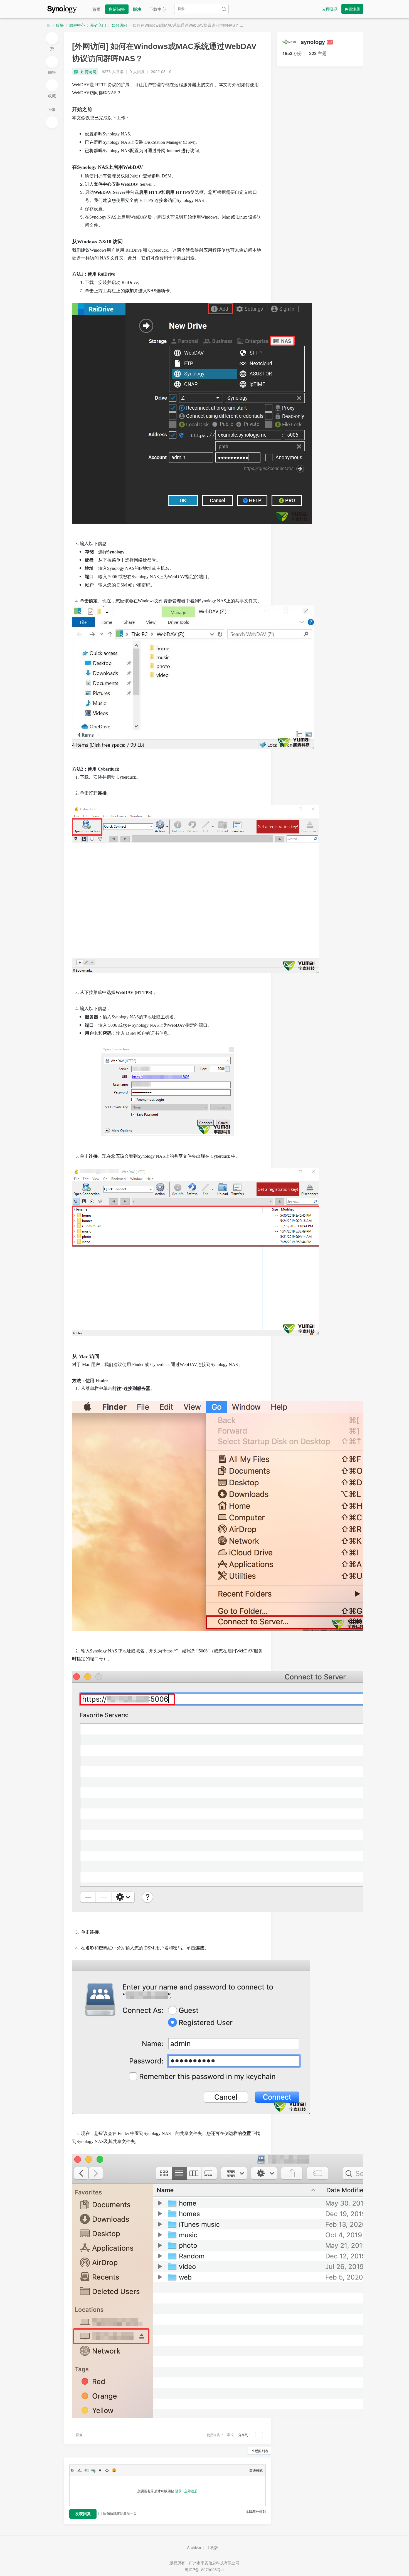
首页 (97, 9)
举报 (230, 2435)
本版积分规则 (256, 2511)
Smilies (114, 2470)
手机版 (212, 2547)
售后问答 (117, 9)
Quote (100, 2470)
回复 (79, 2435)
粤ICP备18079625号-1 (204, 2570)
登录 (178, 2491)
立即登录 (330, 9)
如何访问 (119, 25)
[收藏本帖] (52, 85)
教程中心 (77, 25)
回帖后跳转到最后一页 (120, 2513)
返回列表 (262, 2451)
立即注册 (191, 2491)
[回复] (52, 62)
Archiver (194, 2547)
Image (86, 2470)
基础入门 (98, 25)
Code (107, 2470)
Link (93, 2470)
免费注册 (352, 9)
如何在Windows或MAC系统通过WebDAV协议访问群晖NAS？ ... (188, 25)
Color (79, 2470)
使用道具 (213, 2435)
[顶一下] (52, 38)
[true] (224, 9)
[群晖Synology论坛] (62, 8)
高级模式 (256, 2470)
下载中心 (157, 9)
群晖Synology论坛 (48, 25)
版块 (137, 9)
